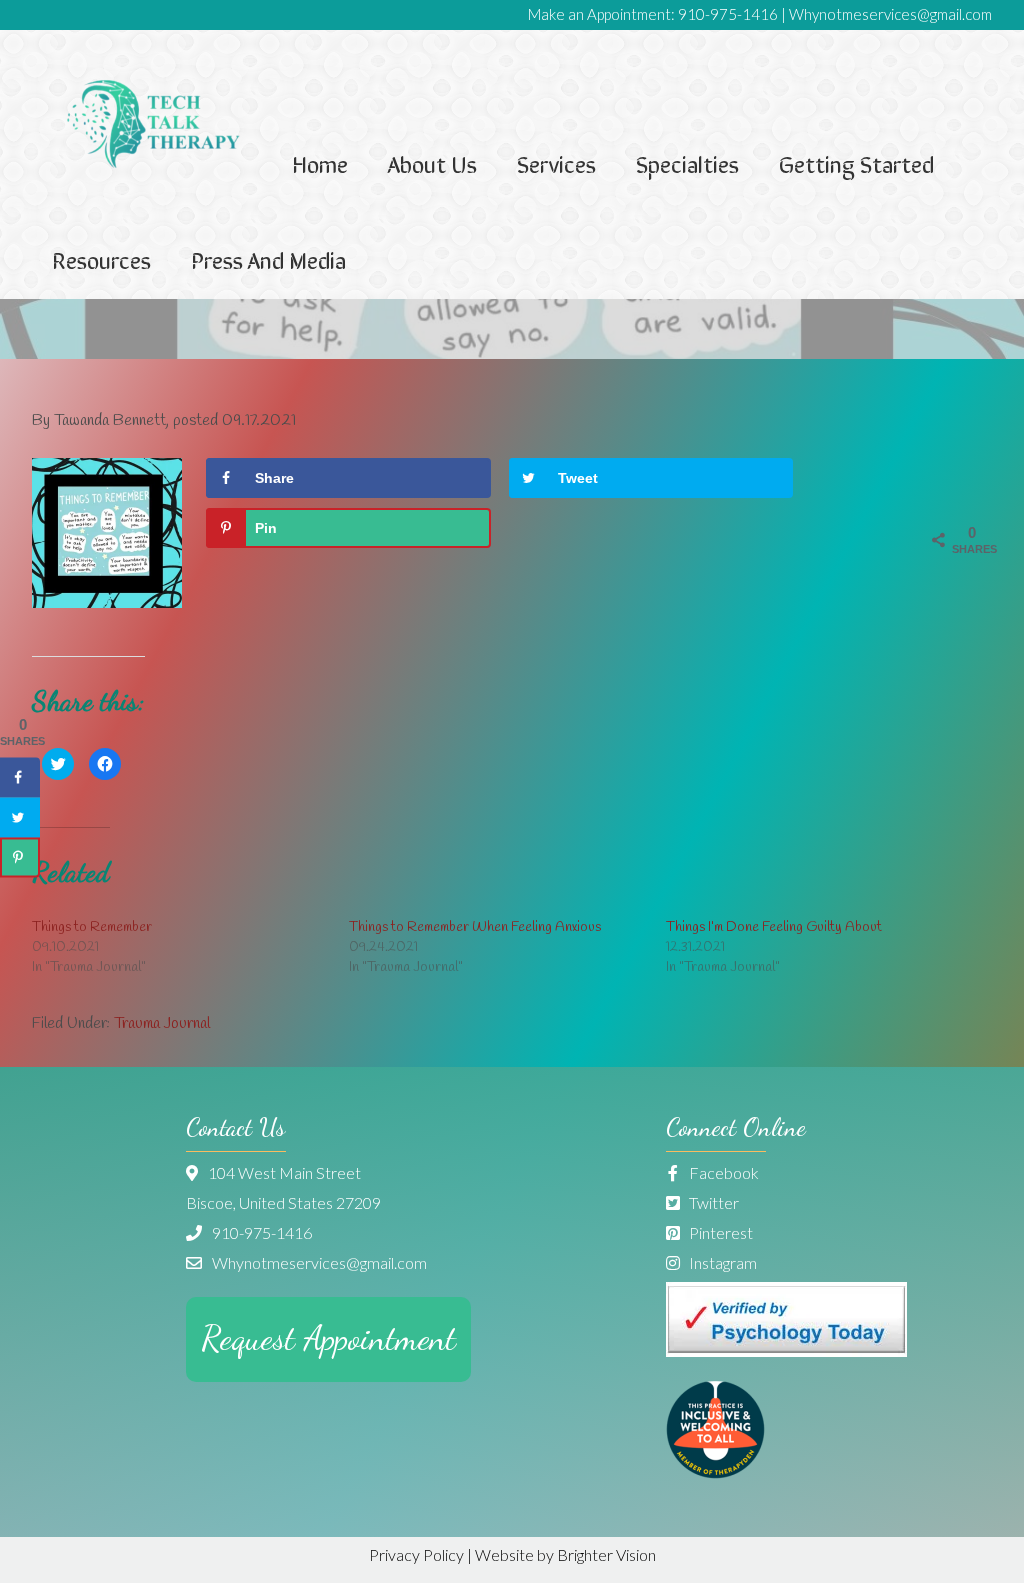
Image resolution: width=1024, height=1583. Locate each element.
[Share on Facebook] (20, 778)
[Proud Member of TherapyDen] (715, 1472)
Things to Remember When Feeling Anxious (475, 927)
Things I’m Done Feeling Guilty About (774, 927)
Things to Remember (92, 927)
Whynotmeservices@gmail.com (890, 14)
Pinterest (719, 1232)
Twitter (712, 1202)
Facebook (722, 1172)
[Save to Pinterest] (20, 858)
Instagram (721, 1262)
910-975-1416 (728, 14)
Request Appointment (328, 1338)
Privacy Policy (416, 1554)
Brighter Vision (606, 1554)
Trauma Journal (162, 1023)
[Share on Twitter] (20, 818)
